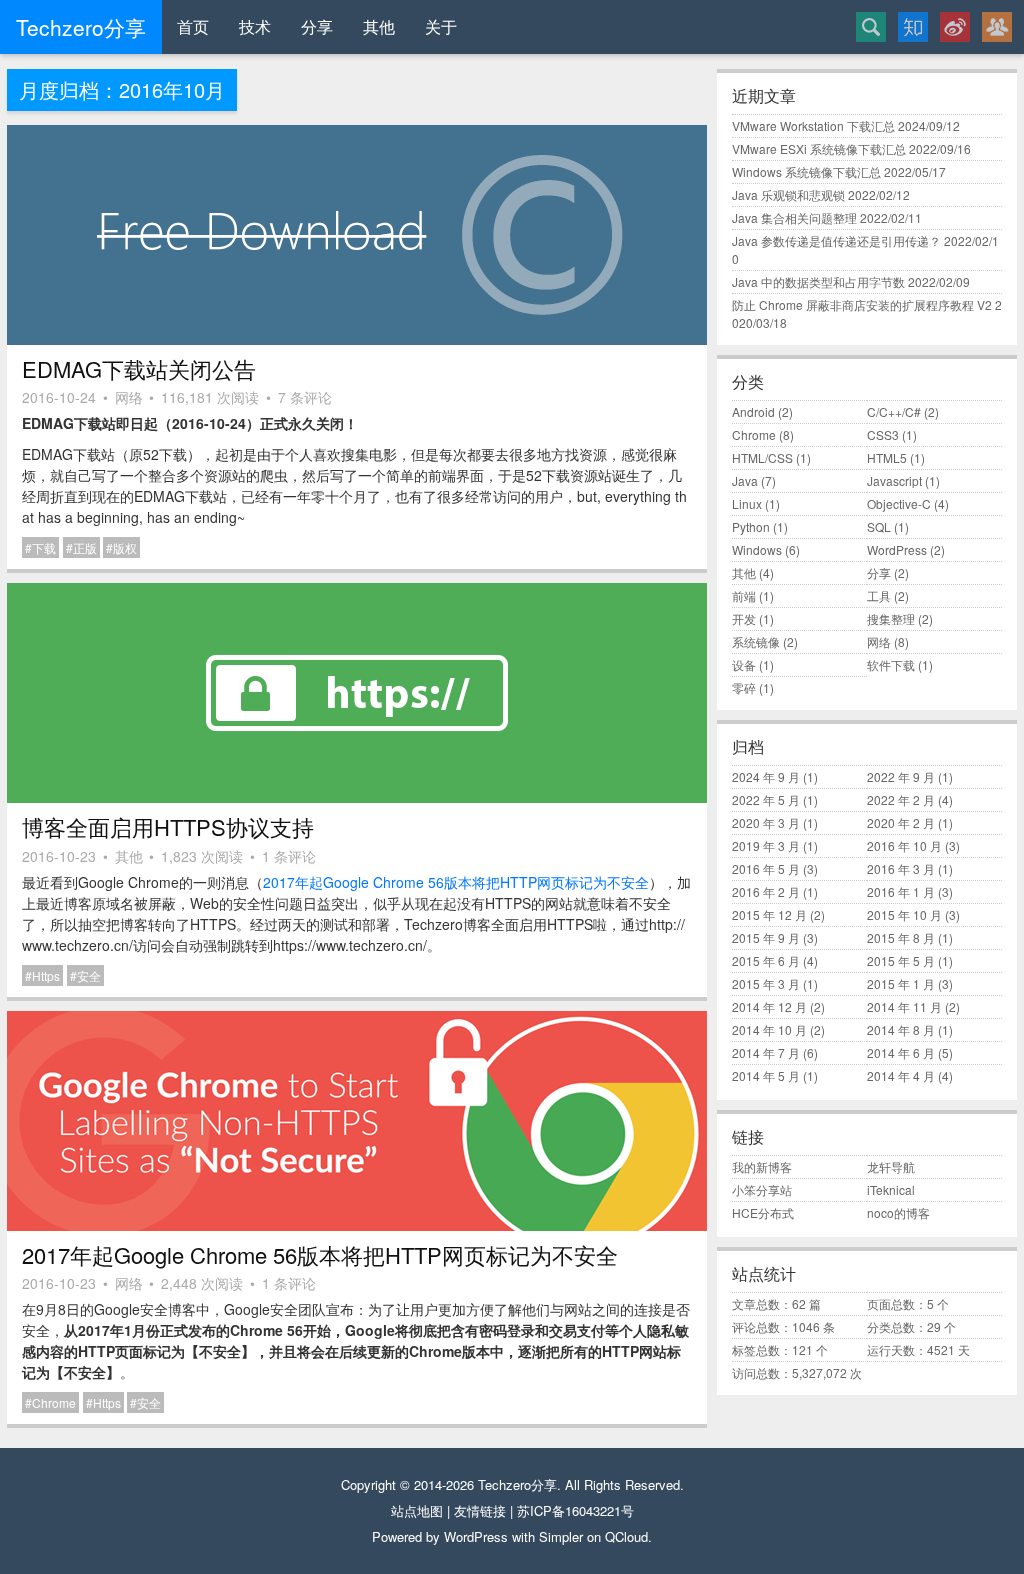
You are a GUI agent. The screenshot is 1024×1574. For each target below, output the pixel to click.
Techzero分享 (517, 1484)
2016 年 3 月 (901, 868)
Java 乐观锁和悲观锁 (788, 194)
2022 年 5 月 (766, 799)
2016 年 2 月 (766, 891)
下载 (44, 547)
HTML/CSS (762, 457)
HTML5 (887, 457)
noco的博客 (898, 1212)
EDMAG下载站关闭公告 (139, 368)
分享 (317, 26)
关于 (441, 26)
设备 (744, 664)
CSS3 (883, 434)
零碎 (744, 687)
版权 (125, 547)
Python (751, 526)
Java (745, 480)
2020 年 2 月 (901, 822)
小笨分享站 (762, 1189)
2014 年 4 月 (901, 1075)
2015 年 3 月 (766, 983)
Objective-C (899, 503)
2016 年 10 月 (904, 845)
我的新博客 (762, 1166)
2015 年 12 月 (769, 914)
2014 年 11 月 (904, 1006)
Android (753, 411)
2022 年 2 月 (901, 799)
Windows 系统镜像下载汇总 (806, 171)
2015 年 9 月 (766, 937)
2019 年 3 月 (766, 845)
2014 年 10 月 (769, 1029)
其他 (379, 26)
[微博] (955, 27)
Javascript (894, 480)
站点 (404, 1510)
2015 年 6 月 (766, 960)
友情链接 (480, 1510)
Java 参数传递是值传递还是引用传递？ (836, 240)
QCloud (626, 1536)
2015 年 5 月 (901, 960)
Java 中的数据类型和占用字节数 (818, 281)
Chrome (54, 1402)
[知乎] (913, 27)
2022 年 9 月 (901, 776)
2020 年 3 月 (766, 822)
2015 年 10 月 (904, 914)
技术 (255, 26)
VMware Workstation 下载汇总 (813, 125)
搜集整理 (891, 618)
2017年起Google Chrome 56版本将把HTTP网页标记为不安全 (456, 882)
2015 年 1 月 (901, 983)
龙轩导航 (891, 1166)
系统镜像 (756, 641)
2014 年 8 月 (901, 1029)
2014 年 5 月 (766, 1075)
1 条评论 (289, 856)
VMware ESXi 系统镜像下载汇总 (819, 148)
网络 (129, 397)
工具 (879, 595)
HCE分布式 (763, 1212)
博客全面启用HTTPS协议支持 (168, 826)
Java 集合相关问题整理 (794, 217)
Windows (757, 549)
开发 (744, 618)
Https (46, 975)
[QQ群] (997, 27)
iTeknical (891, 1189)
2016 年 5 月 (766, 868)
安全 (89, 975)
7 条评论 (305, 397)
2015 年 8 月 (901, 937)
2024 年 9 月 (766, 776)
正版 (85, 547)
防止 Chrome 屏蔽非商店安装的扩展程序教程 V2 (862, 304)
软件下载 (891, 664)
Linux (747, 503)
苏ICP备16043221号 (575, 1510)
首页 (193, 26)
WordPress (897, 549)
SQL (879, 526)
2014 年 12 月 (769, 1006)
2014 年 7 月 (766, 1052)
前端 (744, 595)
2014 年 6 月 (901, 1052)
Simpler (561, 1536)
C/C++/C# (894, 411)
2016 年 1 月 (901, 891)
